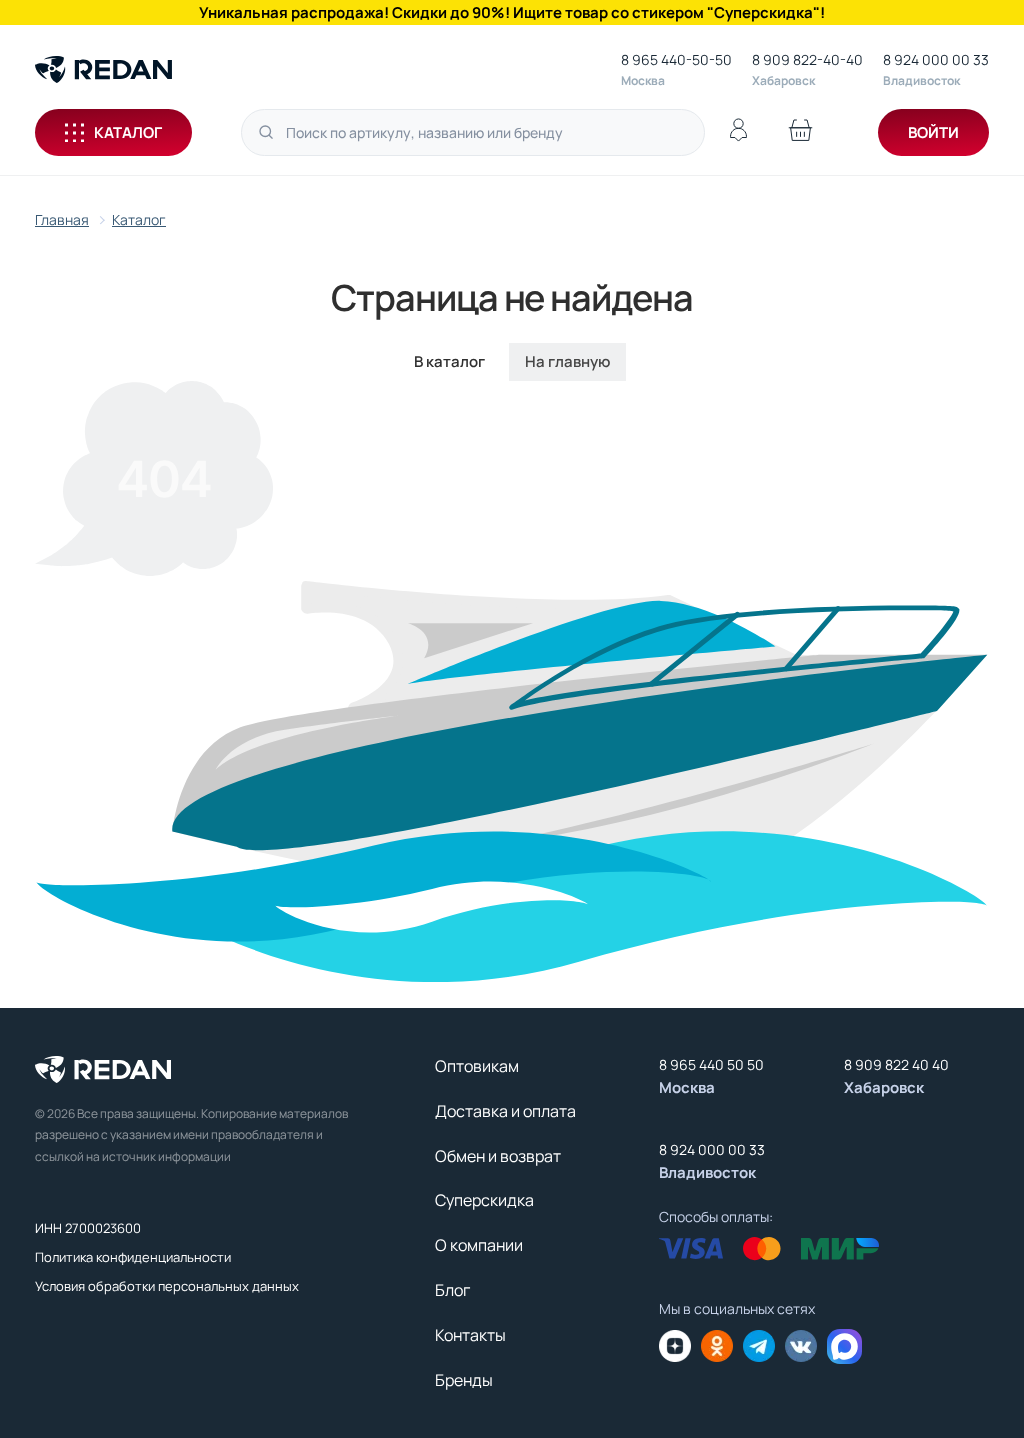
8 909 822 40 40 (896, 1064)
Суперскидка (484, 1200)
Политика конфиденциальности (133, 1257)
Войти (933, 132)
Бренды (464, 1380)
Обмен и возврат (498, 1156)
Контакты (470, 1335)
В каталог (449, 361)
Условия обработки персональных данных (167, 1286)
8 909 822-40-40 (807, 59)
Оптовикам (477, 1066)
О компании (479, 1245)
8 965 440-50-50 (676, 59)
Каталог (128, 132)
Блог (452, 1290)
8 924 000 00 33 (936, 59)
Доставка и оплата (505, 1111)
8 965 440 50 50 (711, 1064)
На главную (567, 361)
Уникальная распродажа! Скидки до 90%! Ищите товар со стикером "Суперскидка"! (512, 12)
